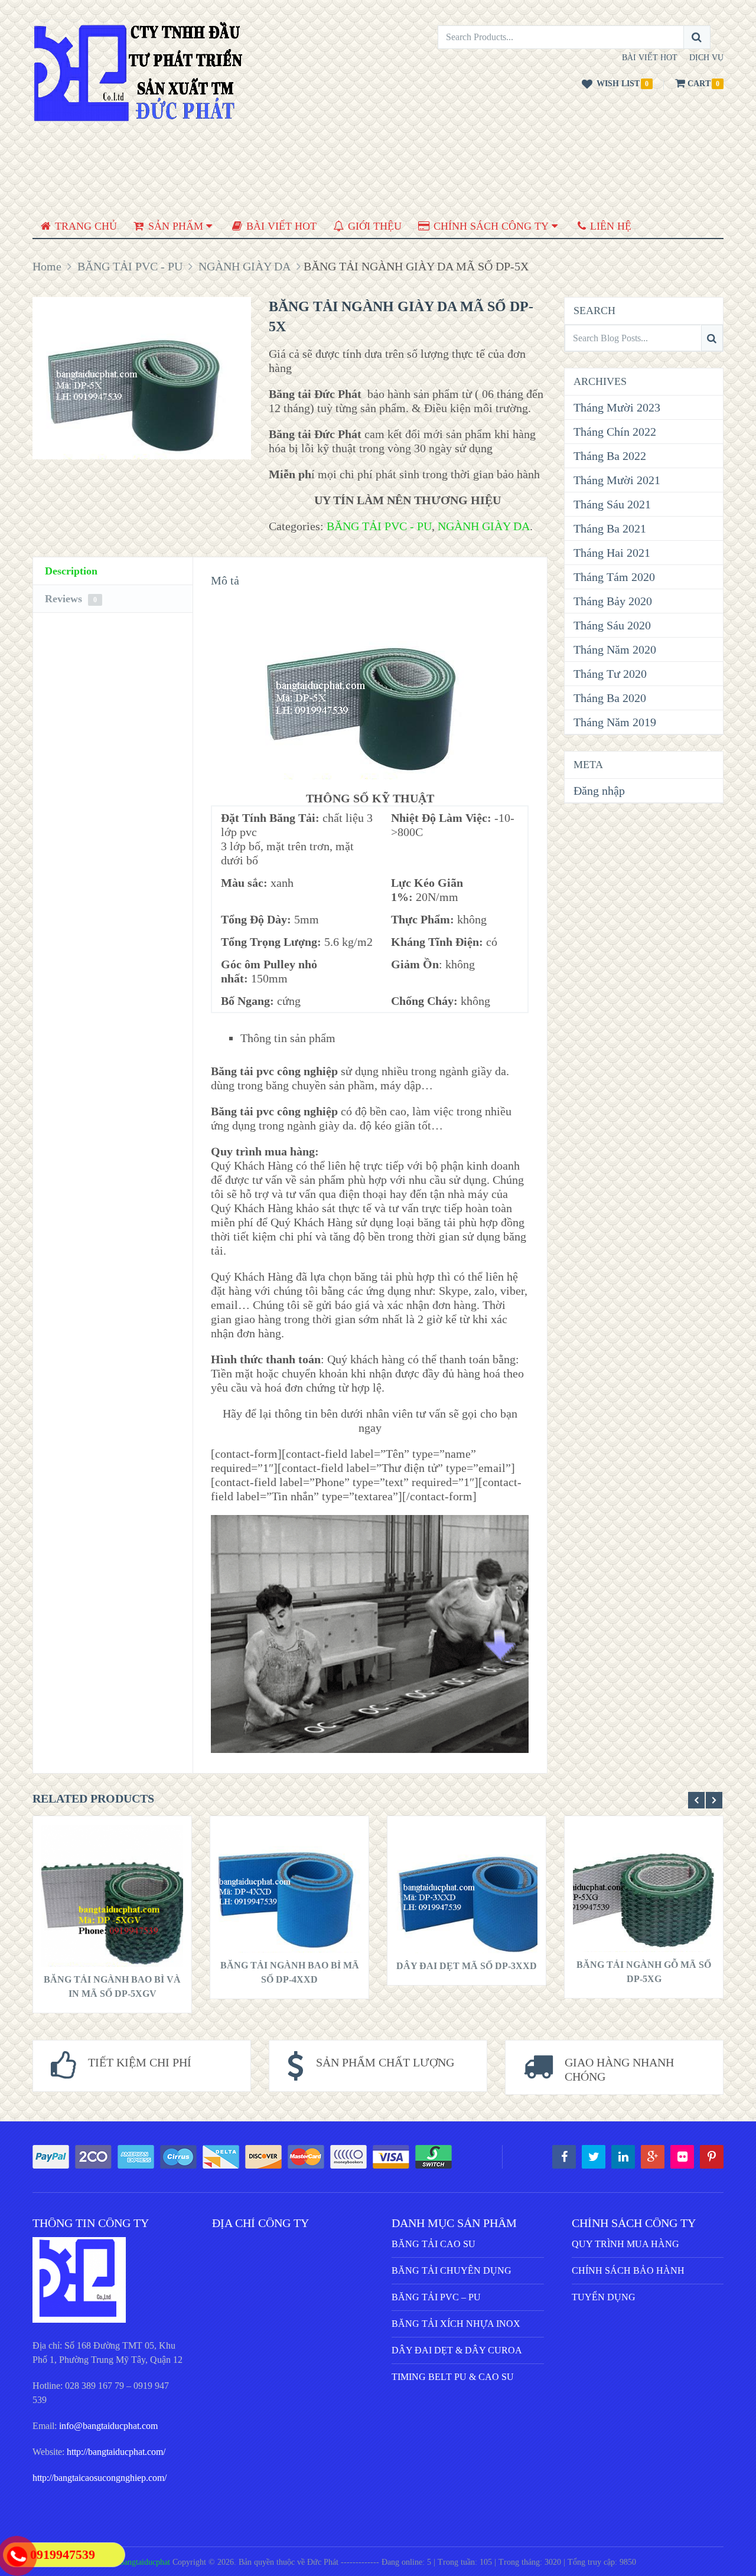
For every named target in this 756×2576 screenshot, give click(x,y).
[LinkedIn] (623, 2157)
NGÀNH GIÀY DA (245, 266)
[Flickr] (682, 2157)
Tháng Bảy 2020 (613, 601)
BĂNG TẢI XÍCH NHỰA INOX (456, 2324)
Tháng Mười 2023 (617, 407)
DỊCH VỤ (706, 58)
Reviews (71, 599)
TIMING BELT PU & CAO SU (453, 2377)
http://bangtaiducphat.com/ (116, 2452)
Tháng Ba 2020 (610, 698)
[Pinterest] (712, 2157)
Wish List (618, 84)
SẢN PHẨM (174, 226)
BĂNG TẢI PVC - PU (130, 266)
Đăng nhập (599, 791)
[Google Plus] (653, 2157)
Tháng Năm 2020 (615, 649)
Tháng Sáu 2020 (612, 625)
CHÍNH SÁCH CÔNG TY (490, 226)
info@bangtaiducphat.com (108, 2426)
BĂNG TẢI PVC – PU (436, 2297)
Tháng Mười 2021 (617, 480)
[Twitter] (594, 2157)
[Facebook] (564, 2157)
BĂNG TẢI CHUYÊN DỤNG (452, 2270)
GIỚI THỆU (373, 226)
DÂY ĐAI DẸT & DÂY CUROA (457, 2350)
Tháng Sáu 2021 (612, 504)
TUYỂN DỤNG (604, 2297)
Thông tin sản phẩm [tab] (288, 1038)
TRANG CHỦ (84, 226)
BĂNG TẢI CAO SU (434, 2244)
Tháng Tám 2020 (614, 577)
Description (71, 571)
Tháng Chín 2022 (615, 432)
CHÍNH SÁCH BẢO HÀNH (628, 2270)
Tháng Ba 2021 (610, 528)
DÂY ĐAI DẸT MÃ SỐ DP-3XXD (467, 1966)
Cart (699, 84)
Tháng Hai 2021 (612, 553)
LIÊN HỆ (609, 226)
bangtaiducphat (145, 2562)
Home (47, 266)
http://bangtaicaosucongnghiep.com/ (100, 2478)
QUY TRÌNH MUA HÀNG (625, 2244)
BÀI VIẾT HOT (650, 58)
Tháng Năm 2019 (615, 722)
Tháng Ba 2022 (610, 456)
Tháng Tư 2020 (610, 674)
